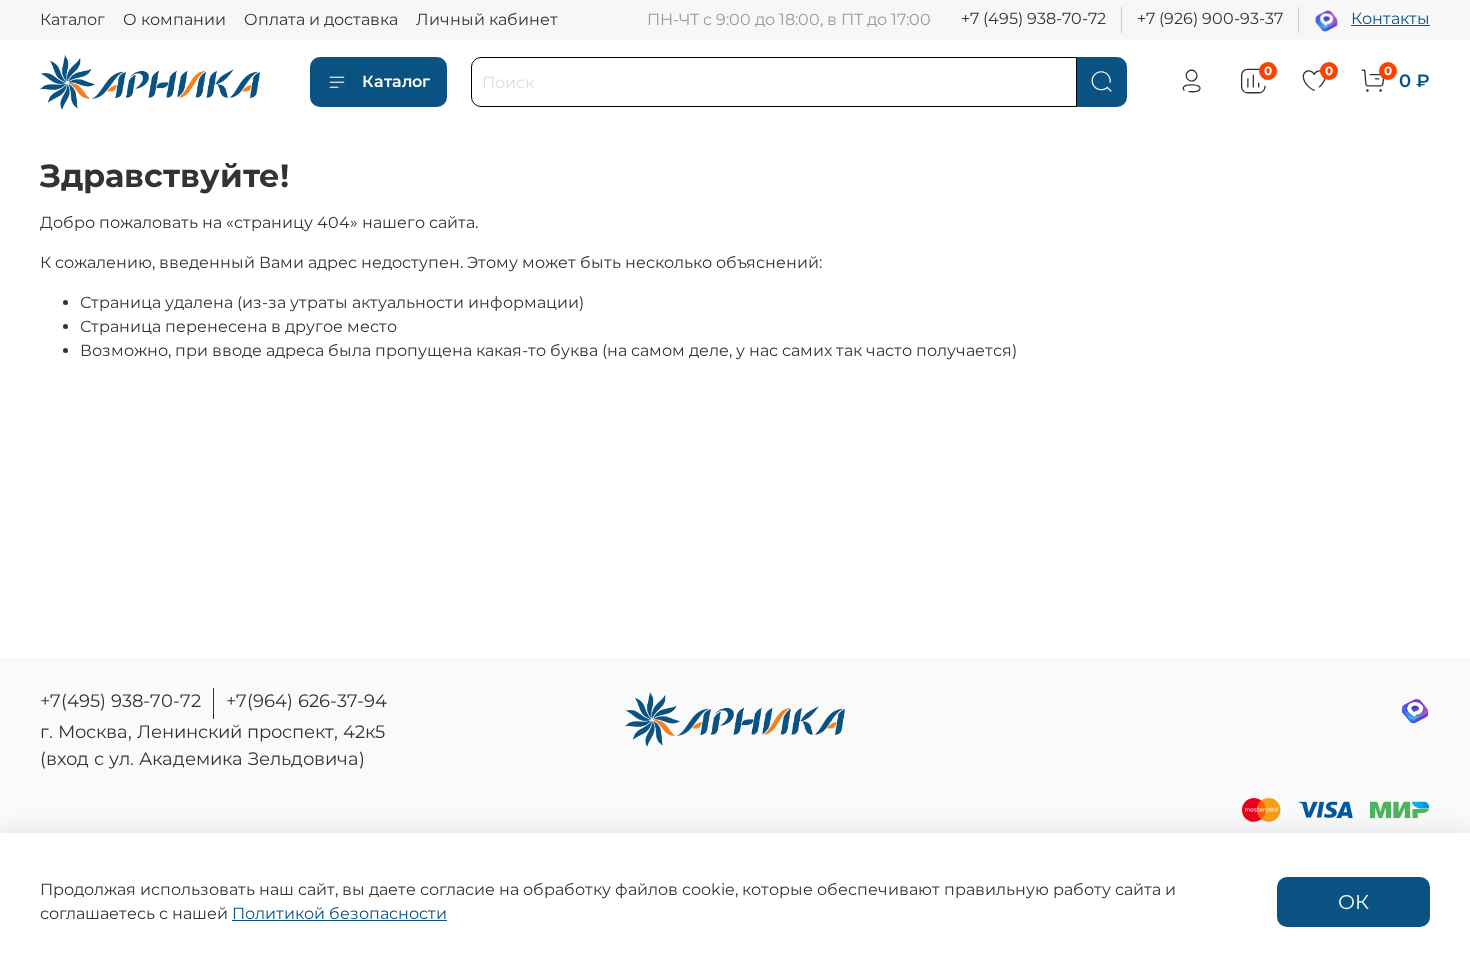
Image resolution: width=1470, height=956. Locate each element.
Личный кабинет (487, 19)
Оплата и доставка (321, 19)
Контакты (1390, 18)
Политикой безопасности (339, 913)
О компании (174, 19)
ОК (1353, 902)
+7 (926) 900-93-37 (1210, 18)
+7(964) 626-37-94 (306, 701)
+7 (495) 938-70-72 (1033, 18)
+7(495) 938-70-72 (120, 701)
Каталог (72, 19)
